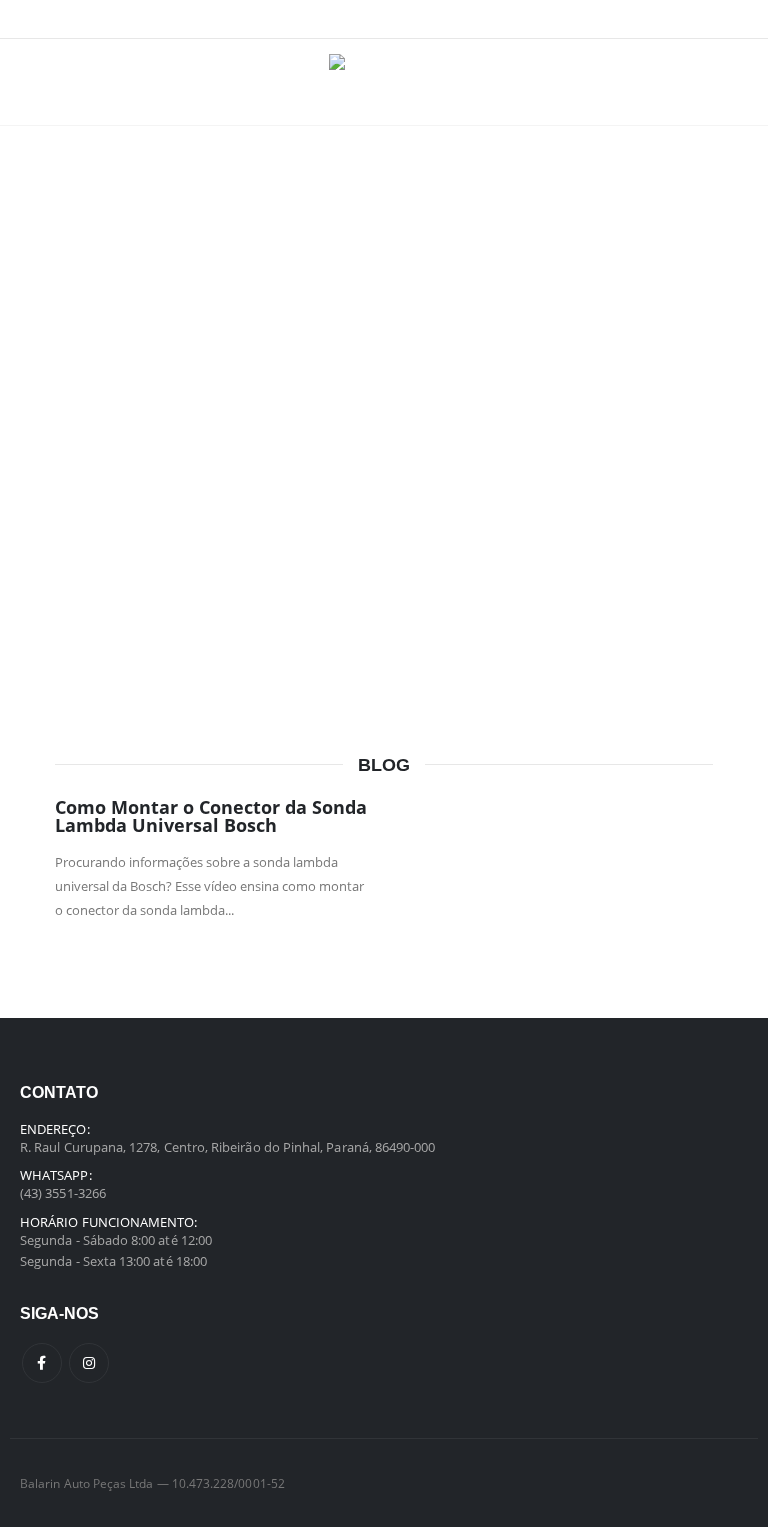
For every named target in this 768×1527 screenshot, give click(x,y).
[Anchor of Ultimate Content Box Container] (384, 326)
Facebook (42, 1363)
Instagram (89, 1363)
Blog (384, 765)
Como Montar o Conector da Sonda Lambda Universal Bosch (211, 816)
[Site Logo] (384, 82)
